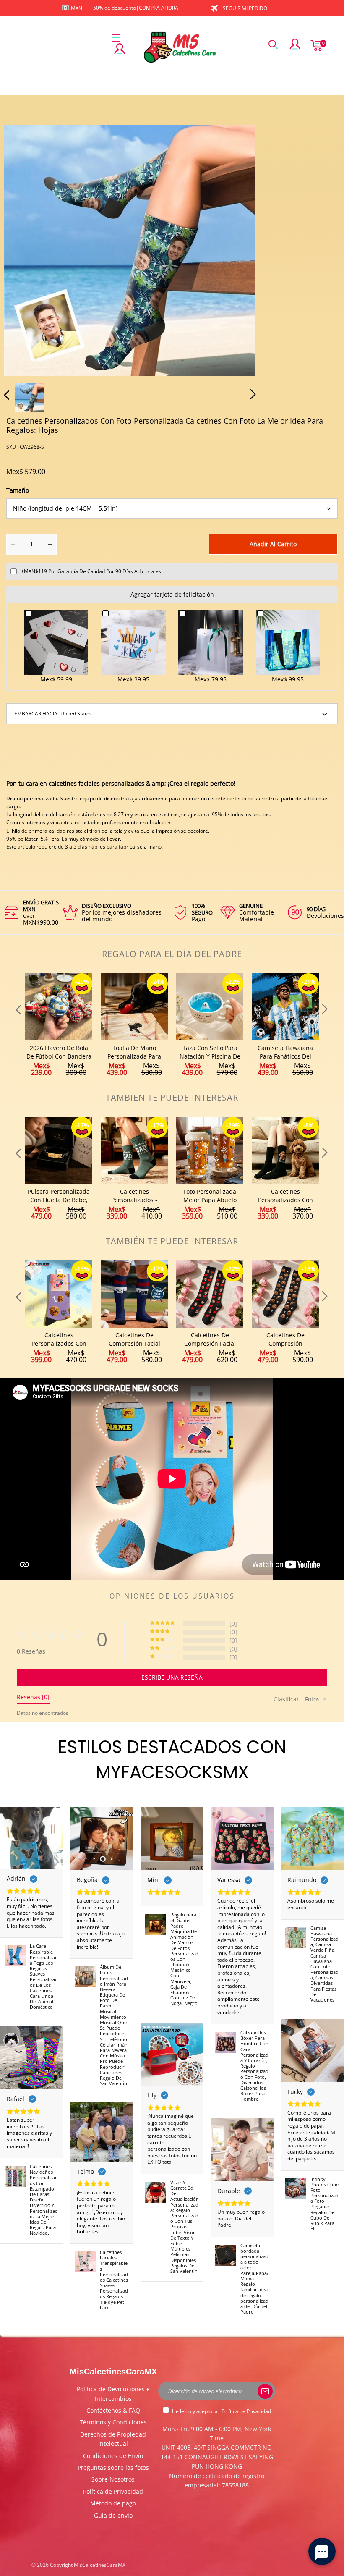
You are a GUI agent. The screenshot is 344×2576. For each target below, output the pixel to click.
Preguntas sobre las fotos (113, 2467)
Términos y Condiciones (113, 2422)
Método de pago (113, 2503)
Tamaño (18, 490)
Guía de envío (113, 2515)
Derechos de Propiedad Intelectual (113, 2439)
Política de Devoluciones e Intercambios (113, 2394)
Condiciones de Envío (113, 2456)
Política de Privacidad (113, 2491)
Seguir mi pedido (245, 8)
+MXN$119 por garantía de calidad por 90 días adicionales (91, 571)
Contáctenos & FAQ (113, 2410)
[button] (23, 249)
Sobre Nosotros (113, 2479)
